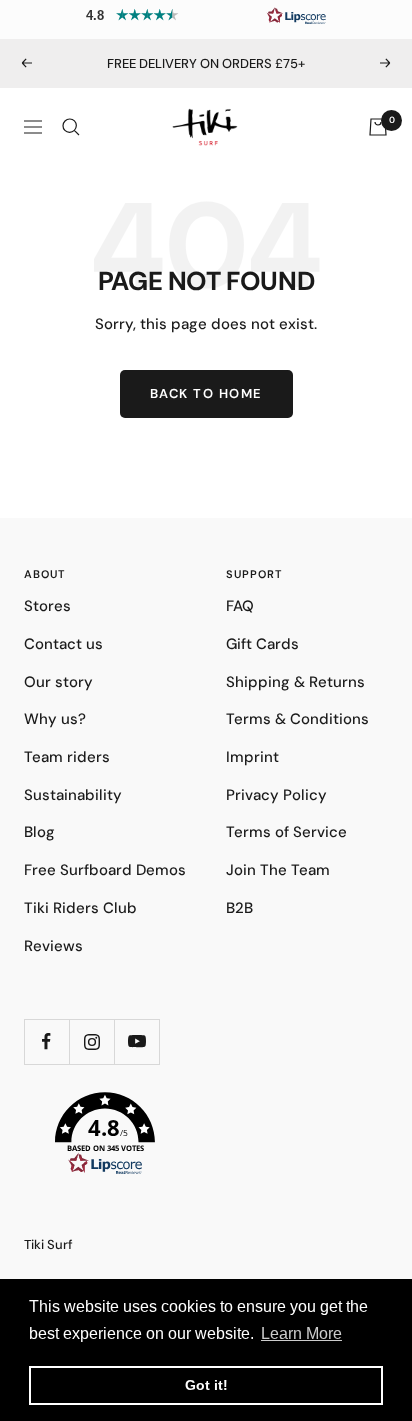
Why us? (55, 719)
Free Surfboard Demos (105, 870)
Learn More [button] (301, 1333)
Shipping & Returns (295, 682)
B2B (239, 908)
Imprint (252, 757)
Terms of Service (286, 832)
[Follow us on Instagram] (91, 1041)
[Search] (71, 127)
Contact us (63, 644)
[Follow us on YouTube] (136, 1041)
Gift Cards (262, 644)
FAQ (240, 606)
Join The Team (278, 870)
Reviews (53, 946)
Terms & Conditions (297, 719)
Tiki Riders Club (80, 908)
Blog (39, 832)
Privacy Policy (276, 795)
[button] (206, 15)
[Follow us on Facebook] (46, 1041)
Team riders (67, 757)
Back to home (206, 393)
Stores (47, 606)
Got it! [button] (206, 1385)
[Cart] (378, 127)
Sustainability (73, 795)
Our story (58, 682)
